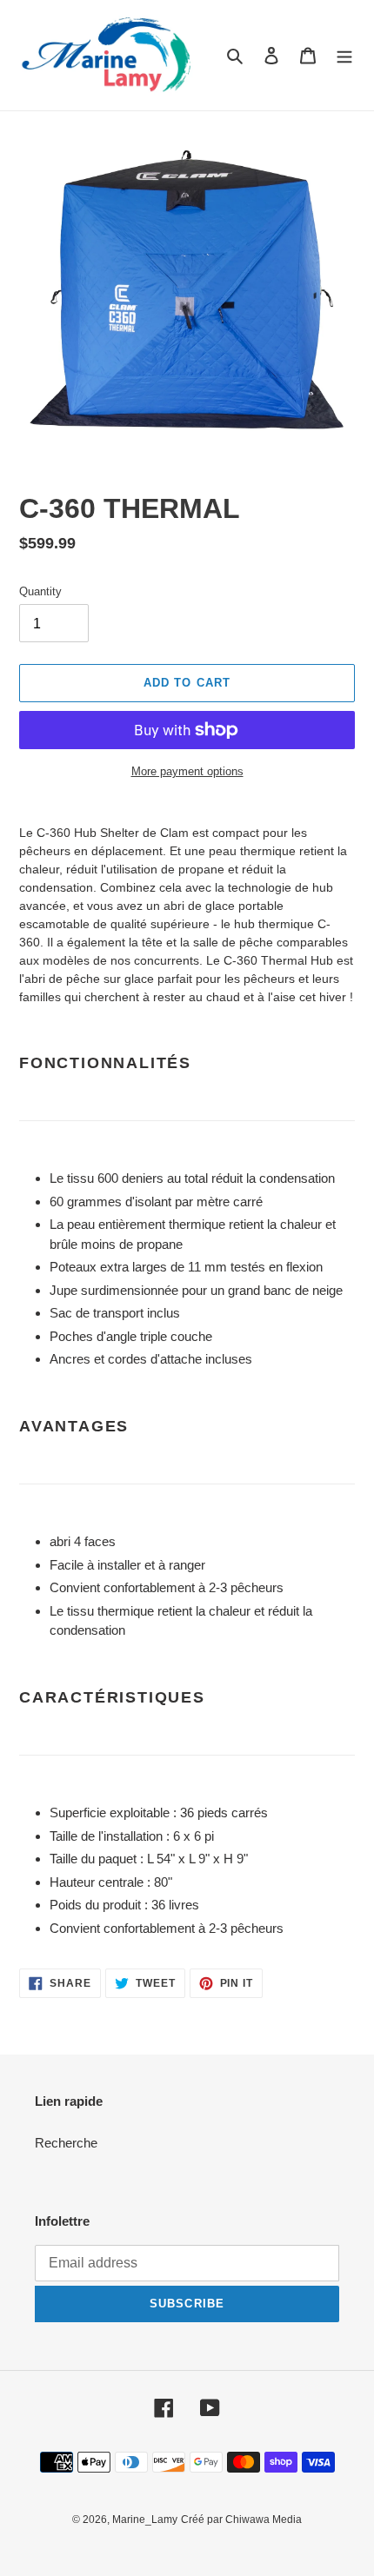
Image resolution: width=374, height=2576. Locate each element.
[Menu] (344, 55)
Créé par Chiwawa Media (241, 2520)
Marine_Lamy (145, 2520)
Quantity (40, 591)
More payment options (187, 771)
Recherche (66, 2143)
